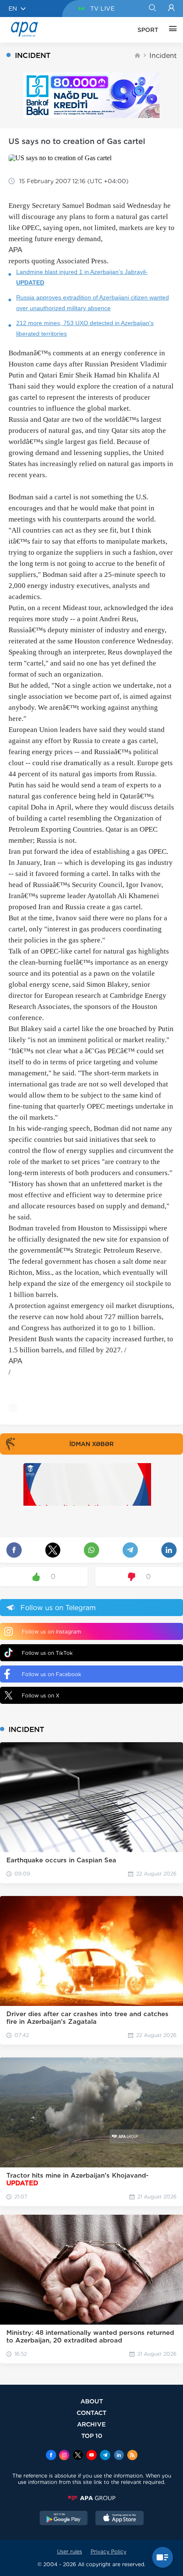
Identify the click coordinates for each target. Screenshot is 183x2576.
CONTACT (91, 2413)
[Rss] (132, 2456)
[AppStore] (120, 2519)
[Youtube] (91, 2456)
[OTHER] (171, 30)
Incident (163, 56)
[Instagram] (64, 2456)
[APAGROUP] (91, 2498)
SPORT (148, 30)
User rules (70, 2552)
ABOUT (92, 2401)
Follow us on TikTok (47, 1653)
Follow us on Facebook (51, 1674)
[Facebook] (51, 2456)
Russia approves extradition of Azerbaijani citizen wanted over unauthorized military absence (93, 303)
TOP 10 (92, 2436)
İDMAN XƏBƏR (91, 1444)
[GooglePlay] (64, 2519)
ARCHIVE (91, 2424)
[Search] (152, 9)
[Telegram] (105, 2456)
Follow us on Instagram (51, 1632)
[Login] (171, 9)
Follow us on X (41, 1696)
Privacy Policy (109, 2552)
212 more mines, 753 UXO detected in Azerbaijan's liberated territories (85, 328)
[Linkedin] (119, 2456)
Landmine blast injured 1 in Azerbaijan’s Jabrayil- (82, 277)
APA (15, 250)
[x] (78, 2456)
